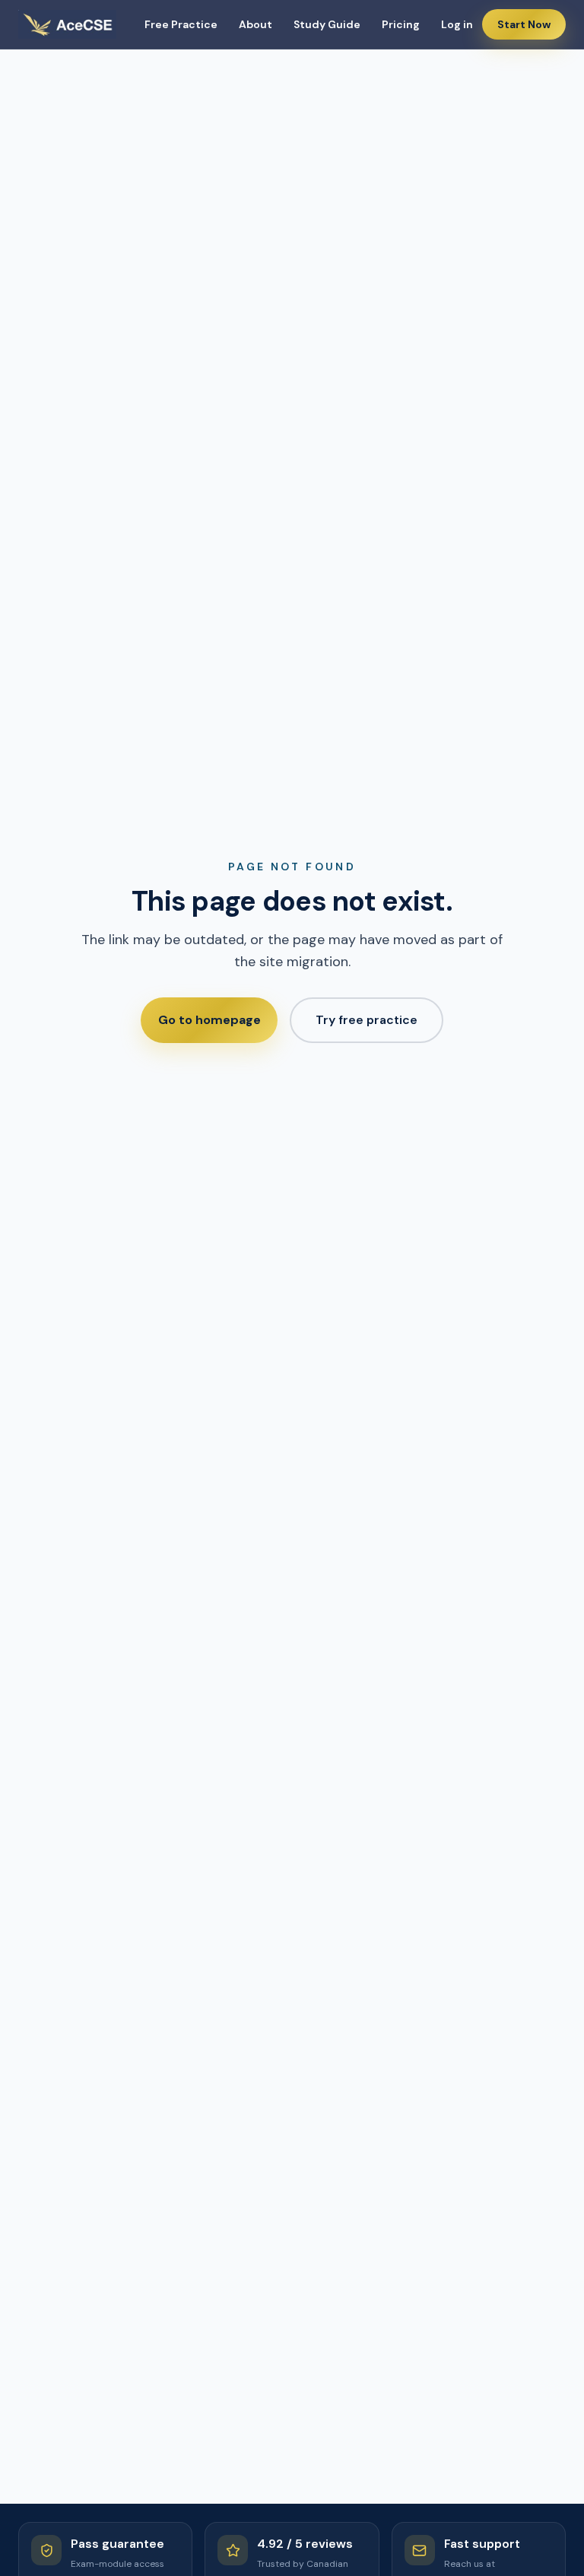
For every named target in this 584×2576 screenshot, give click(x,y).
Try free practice (367, 1020)
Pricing (401, 24)
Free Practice (181, 24)
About (255, 24)
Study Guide (327, 24)
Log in (457, 24)
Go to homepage (209, 1020)
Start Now (524, 24)
